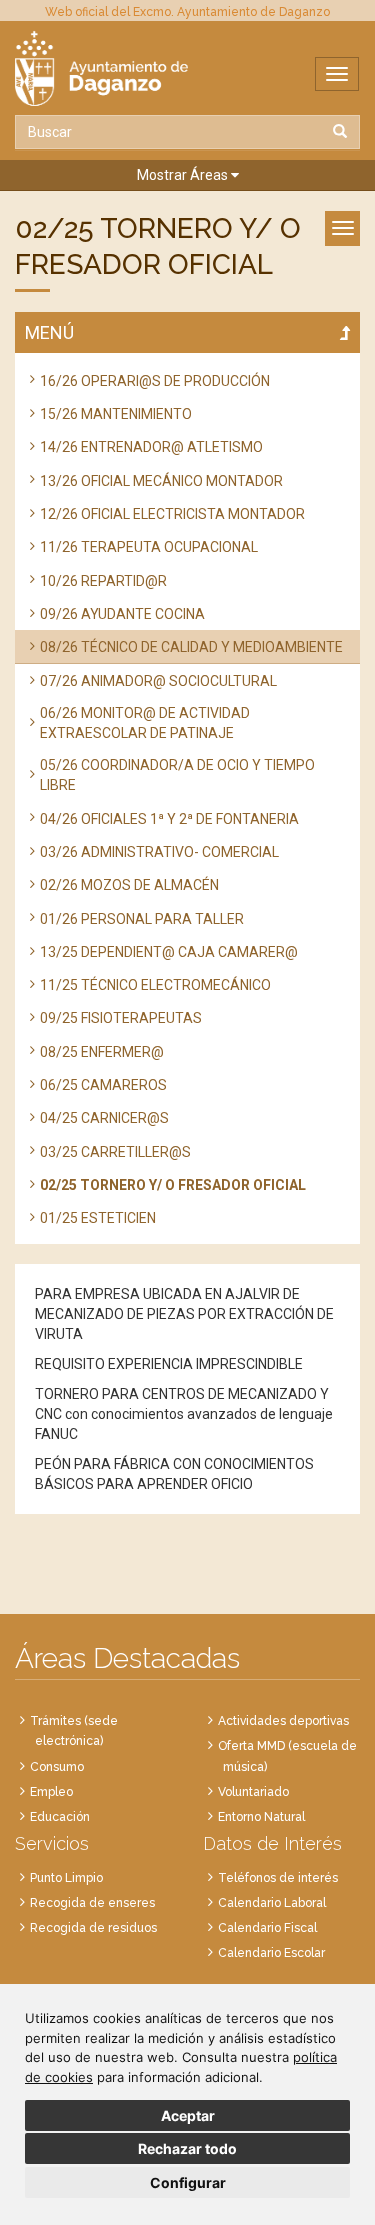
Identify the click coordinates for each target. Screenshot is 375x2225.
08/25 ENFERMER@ (102, 1052)
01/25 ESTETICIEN (98, 1218)
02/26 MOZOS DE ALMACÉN (129, 885)
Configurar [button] (188, 2182)
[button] (187, 175)
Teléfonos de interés (278, 1878)
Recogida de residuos (93, 1928)
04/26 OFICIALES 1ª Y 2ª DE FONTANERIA (169, 819)
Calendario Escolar (271, 1953)
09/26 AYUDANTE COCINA (122, 614)
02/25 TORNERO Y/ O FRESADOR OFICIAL (173, 1185)
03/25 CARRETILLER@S (115, 1152)
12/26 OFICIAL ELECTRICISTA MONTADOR (172, 514)
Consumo (57, 1767)
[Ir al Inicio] (187, 68)
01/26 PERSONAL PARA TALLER (142, 919)
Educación (60, 1817)
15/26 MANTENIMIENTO (116, 414)
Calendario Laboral (272, 1903)
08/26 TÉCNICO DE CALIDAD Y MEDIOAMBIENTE (191, 647)
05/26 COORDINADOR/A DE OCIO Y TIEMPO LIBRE (177, 775)
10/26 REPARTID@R (103, 581)
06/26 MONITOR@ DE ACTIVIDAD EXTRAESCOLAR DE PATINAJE (145, 723)
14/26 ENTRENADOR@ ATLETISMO (151, 447)
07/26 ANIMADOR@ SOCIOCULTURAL (158, 681)
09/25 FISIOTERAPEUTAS (121, 1018)
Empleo (51, 1792)
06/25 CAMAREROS (103, 1085)
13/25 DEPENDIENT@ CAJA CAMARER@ (169, 952)
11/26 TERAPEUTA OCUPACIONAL (149, 547)
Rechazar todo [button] (187, 2148)
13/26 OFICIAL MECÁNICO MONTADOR (161, 481)
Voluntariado (253, 1792)
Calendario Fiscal (267, 1928)
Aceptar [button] (188, 2115)
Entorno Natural (261, 1817)
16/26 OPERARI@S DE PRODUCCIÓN (155, 381)
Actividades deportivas (283, 1721)
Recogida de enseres (92, 1903)
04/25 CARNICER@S (104, 1118)
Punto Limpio (66, 1878)
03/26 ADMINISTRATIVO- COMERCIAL (159, 852)
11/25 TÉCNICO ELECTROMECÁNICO (155, 985)
